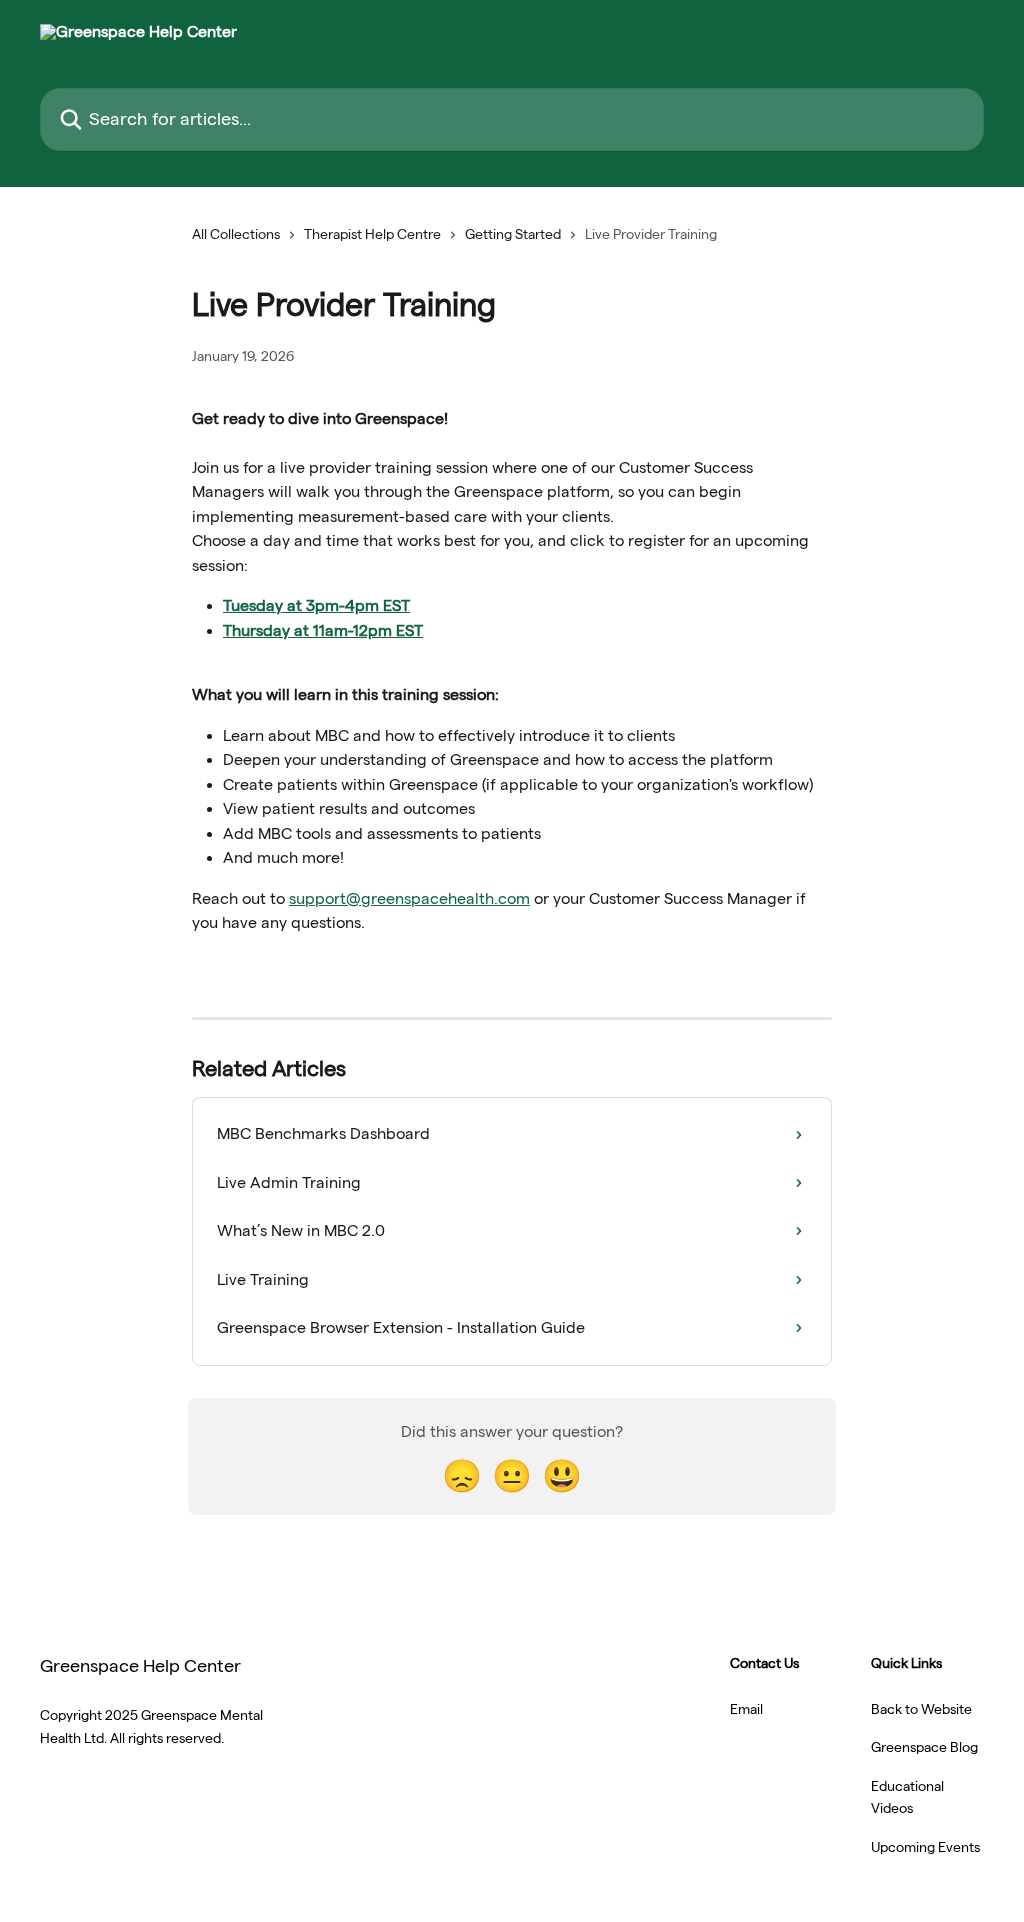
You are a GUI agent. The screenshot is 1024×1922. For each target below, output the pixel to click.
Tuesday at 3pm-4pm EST (316, 605)
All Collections (236, 234)
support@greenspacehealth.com (409, 898)
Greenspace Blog (924, 1747)
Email (746, 1709)
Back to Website (921, 1709)
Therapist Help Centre (372, 234)
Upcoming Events (925, 1847)
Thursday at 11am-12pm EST (323, 630)
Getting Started (513, 234)
